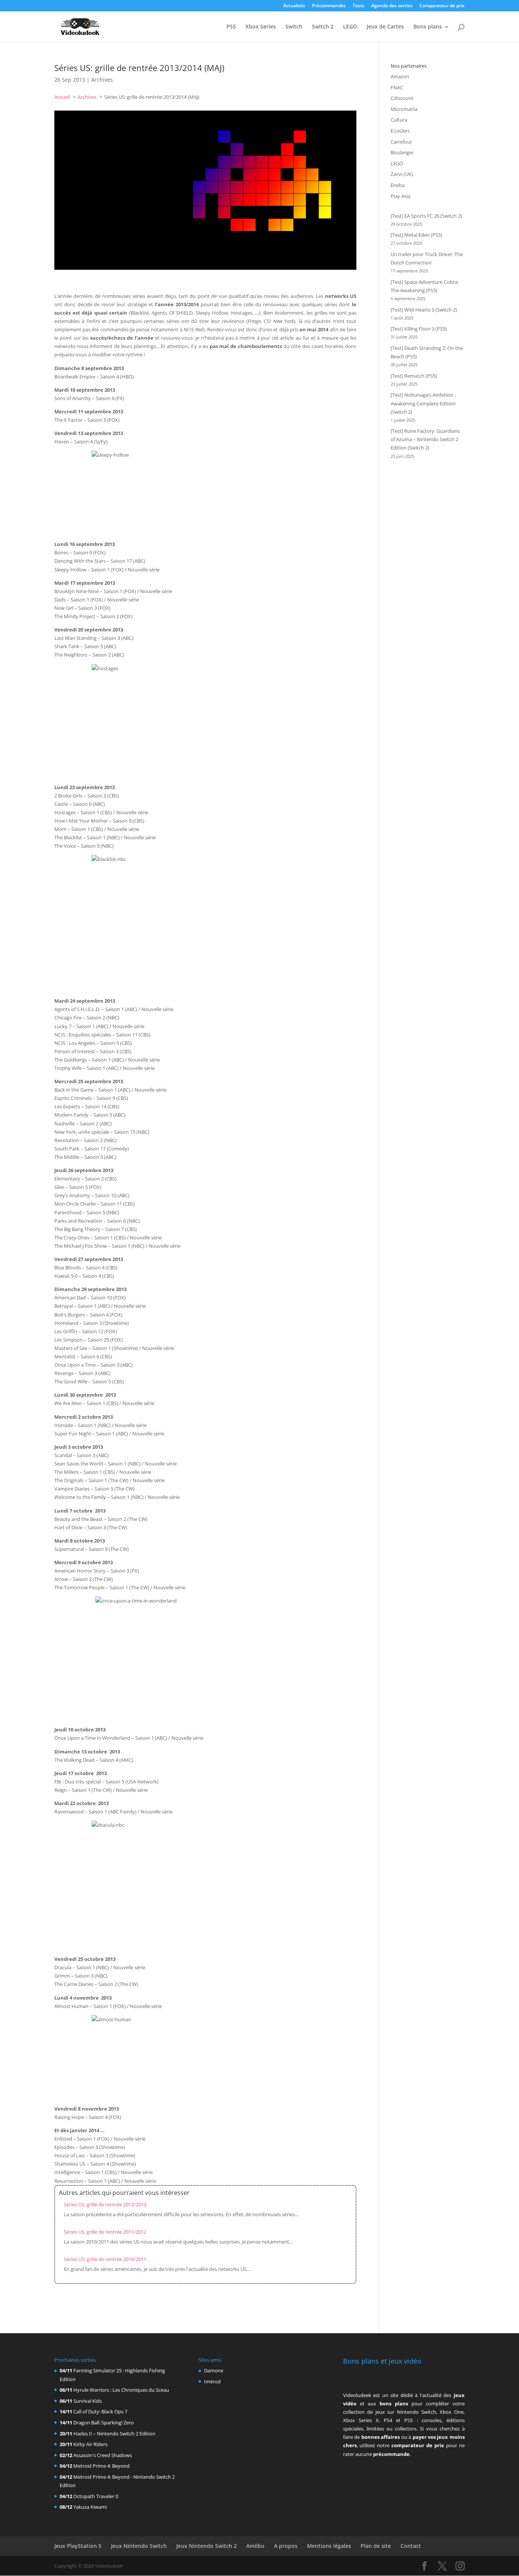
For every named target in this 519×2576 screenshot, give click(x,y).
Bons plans (428, 27)
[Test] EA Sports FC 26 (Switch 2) (426, 216)
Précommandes (329, 6)
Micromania (404, 109)
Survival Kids (88, 2401)
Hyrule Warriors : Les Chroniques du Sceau (121, 2390)
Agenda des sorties (392, 6)
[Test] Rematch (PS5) (414, 376)
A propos (286, 2546)
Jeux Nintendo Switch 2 (206, 2546)
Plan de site (376, 2546)
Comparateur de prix (442, 6)
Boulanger (402, 152)
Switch (294, 27)
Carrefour (401, 142)
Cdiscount (402, 98)
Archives (102, 80)
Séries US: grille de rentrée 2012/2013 (105, 2204)
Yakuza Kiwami (90, 2507)
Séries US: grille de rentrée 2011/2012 (105, 2232)
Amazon (400, 76)
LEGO (350, 27)
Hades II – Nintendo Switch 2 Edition (114, 2434)
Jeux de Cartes (385, 27)
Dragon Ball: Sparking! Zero (104, 2423)
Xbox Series (261, 27)
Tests (358, 6)
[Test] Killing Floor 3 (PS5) (419, 329)
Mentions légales (329, 2546)
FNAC (397, 87)
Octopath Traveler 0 (96, 2496)
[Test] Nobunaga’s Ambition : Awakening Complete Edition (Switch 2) (423, 403)
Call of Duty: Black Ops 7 (100, 2411)
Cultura (399, 120)
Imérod (212, 2381)
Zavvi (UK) (402, 174)
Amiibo (255, 2546)
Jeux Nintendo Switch (139, 2546)
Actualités (294, 6)
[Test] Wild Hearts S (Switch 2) (424, 310)
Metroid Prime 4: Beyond (101, 2466)
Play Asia (400, 196)
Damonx (214, 2370)
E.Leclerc (400, 131)
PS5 (231, 27)
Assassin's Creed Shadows (103, 2455)
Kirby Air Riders (90, 2444)
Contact (411, 2546)
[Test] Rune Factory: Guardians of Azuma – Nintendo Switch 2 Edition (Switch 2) (425, 439)
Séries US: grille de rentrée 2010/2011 (105, 2259)
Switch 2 (323, 27)
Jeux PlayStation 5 (78, 2546)
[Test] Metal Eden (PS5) (416, 235)
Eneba (398, 185)
